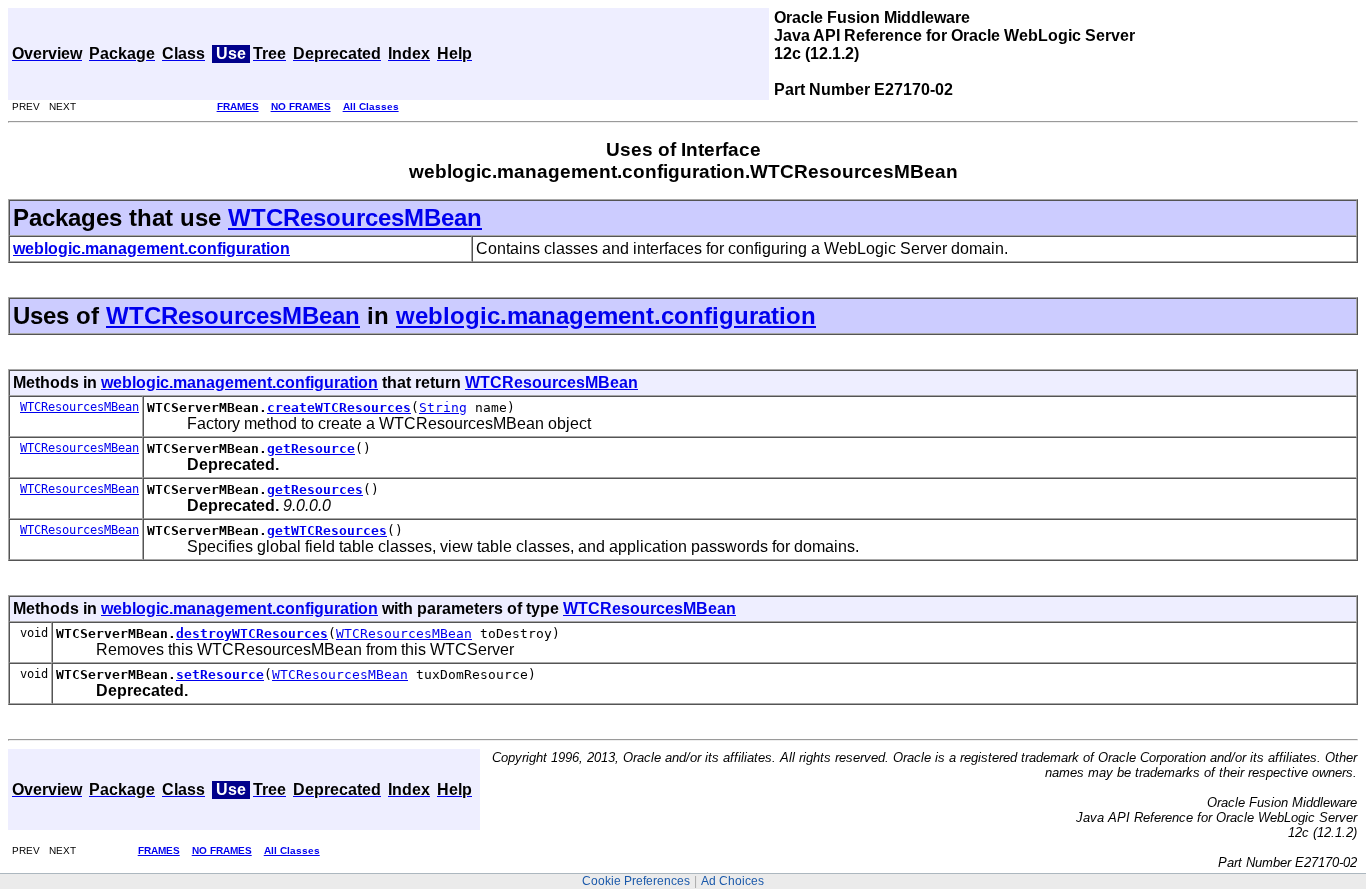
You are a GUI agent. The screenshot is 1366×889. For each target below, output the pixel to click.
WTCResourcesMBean (355, 217)
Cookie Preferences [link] (636, 881)
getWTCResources (327, 530)
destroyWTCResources (252, 633)
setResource (220, 674)
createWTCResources (339, 407)
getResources (315, 489)
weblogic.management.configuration (606, 315)
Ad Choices (732, 881)
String (443, 407)
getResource (311, 448)
